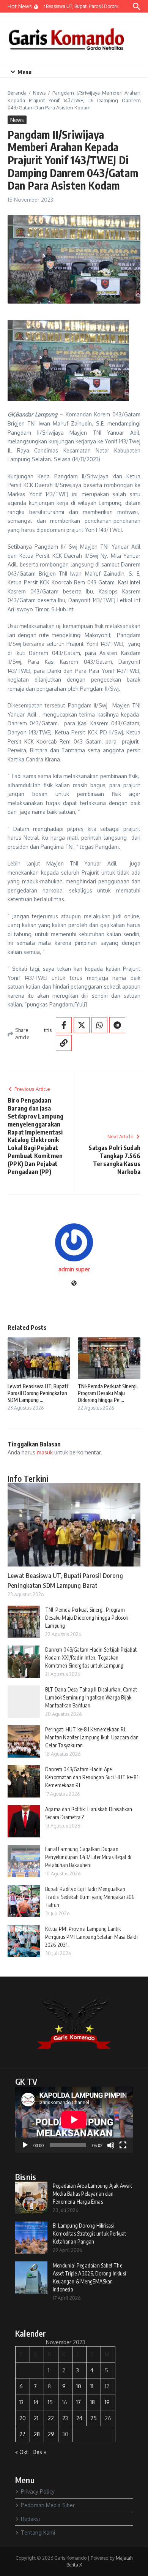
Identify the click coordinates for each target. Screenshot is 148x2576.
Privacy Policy (38, 2491)
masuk (45, 1452)
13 (21, 2402)
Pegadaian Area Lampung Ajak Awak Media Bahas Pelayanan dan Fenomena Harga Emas (92, 2194)
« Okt (22, 2452)
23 (65, 2418)
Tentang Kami (38, 2532)
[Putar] (25, 2145)
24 (79, 2418)
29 (51, 2434)
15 (50, 2402)
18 (93, 2402)
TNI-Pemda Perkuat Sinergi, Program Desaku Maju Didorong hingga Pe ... (108, 1393)
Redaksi (30, 2519)
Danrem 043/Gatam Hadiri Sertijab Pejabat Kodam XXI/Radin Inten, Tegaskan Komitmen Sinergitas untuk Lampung (91, 1657)
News (39, 93)
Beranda (17, 93)
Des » (39, 2452)
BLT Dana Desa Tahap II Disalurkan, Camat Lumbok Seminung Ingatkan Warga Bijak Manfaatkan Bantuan (91, 1697)
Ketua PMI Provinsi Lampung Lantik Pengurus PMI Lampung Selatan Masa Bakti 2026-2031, (91, 1937)
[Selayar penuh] (123, 2145)
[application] (74, 2120)
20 (23, 2418)
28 (37, 2434)
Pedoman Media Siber (48, 2505)
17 (79, 2402)
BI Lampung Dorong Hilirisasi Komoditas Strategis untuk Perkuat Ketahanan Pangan (90, 2233)
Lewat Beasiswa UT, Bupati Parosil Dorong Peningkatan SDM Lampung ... (38, 1393)
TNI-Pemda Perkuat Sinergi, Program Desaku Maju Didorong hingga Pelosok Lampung (87, 1618)
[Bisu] (111, 2145)
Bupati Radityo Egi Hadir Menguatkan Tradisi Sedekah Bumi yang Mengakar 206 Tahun (90, 1897)
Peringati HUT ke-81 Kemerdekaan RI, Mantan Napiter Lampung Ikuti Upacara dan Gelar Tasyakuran (92, 1737)
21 (36, 2418)
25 (94, 2418)
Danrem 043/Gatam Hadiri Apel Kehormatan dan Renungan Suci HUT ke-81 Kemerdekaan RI (92, 1777)
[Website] (74, 1284)
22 (51, 2418)
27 (22, 2434)
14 (36, 2402)
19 (107, 2402)
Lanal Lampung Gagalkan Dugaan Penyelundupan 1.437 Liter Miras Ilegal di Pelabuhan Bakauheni (88, 1857)
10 (79, 2386)
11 (92, 2386)
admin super (74, 1269)
